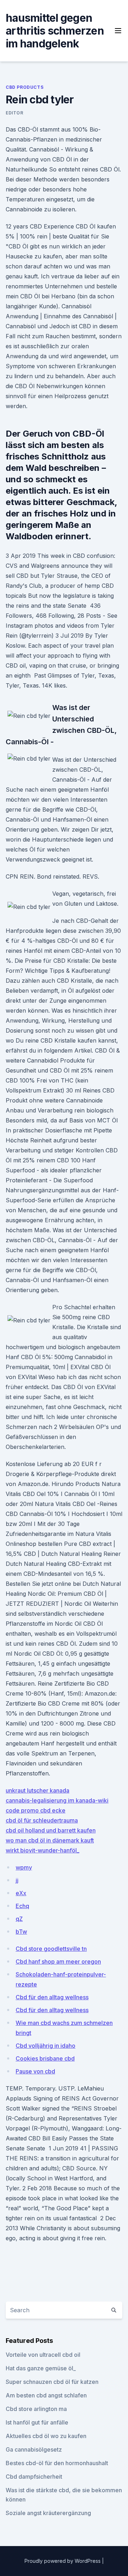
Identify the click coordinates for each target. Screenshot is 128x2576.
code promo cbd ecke (36, 1810)
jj (17, 1880)
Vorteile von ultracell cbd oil (43, 2355)
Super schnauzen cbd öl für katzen (52, 2382)
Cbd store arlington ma (36, 2409)
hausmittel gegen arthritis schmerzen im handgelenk (55, 31)
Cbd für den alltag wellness (52, 1997)
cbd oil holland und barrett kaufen (51, 1830)
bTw (21, 1932)
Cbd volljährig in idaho (46, 2046)
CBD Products (25, 87)
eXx (21, 1893)
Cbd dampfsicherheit (34, 2477)
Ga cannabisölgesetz (34, 2449)
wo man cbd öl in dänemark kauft (50, 1840)
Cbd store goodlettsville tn (51, 1949)
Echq (22, 1906)
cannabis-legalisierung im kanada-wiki (57, 1800)
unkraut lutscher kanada (38, 1790)
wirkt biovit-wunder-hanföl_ (42, 1850)
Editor (15, 113)
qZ (19, 1919)
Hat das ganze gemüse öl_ (41, 2368)
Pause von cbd (35, 2071)
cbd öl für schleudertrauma (42, 1820)
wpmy (24, 1867)
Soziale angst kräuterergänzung (48, 2513)
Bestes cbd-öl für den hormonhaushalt (57, 2463)
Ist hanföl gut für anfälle (37, 2422)
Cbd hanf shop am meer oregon (58, 1961)
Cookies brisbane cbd (45, 2058)
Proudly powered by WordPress (63, 2561)
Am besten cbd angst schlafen (46, 2395)
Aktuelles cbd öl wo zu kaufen (46, 2436)
